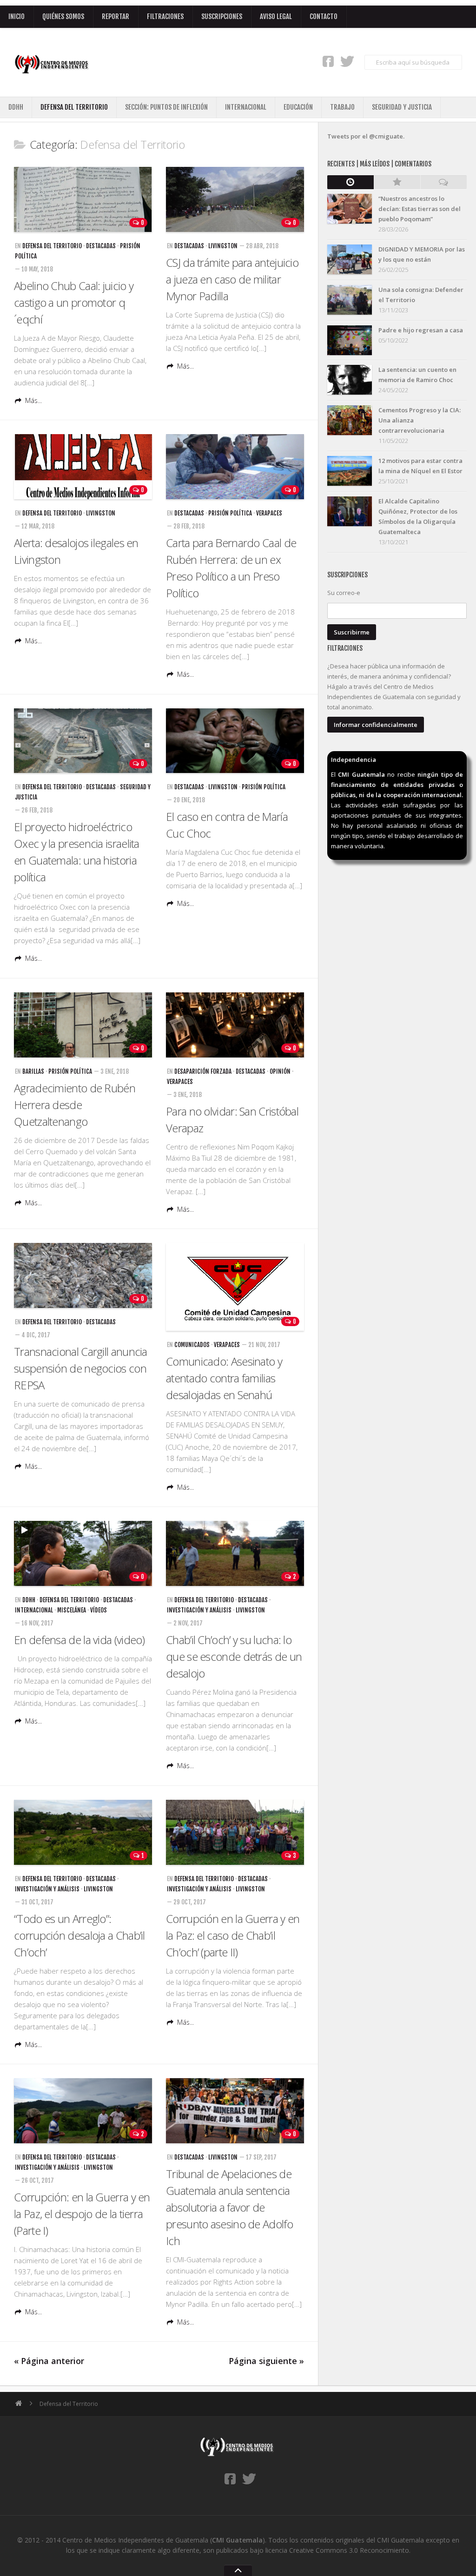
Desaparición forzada (203, 1071)
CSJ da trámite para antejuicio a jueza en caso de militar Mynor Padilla (232, 279)
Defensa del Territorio (74, 107)
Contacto (324, 17)
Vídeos (99, 1610)
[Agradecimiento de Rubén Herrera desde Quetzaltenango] (83, 1025)
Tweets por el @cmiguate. (366, 136)
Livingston (223, 246)
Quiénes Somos (63, 17)
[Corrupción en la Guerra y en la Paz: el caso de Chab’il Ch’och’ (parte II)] (235, 1832)
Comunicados (192, 1345)
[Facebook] (328, 61)
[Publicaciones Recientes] (350, 182)
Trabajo (342, 107)
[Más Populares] (397, 182)
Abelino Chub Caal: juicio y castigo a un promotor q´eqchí (74, 302)
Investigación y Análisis (199, 1610)
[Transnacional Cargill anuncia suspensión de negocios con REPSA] (83, 1275)
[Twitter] (347, 61)
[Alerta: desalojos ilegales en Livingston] (83, 467)
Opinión (280, 1071)
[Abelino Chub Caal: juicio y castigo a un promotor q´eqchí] (83, 199)
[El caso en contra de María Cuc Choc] (235, 741)
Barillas (33, 1071)
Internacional (246, 107)
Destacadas (101, 246)
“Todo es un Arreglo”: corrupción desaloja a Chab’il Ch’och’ (79, 1935)
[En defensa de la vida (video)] (83, 1553)
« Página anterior (49, 2361)
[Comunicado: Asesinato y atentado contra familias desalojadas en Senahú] (235, 1287)
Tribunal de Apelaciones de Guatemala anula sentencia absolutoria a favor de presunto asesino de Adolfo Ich (229, 2207)
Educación (298, 107)
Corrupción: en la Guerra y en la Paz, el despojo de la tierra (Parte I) (82, 2214)
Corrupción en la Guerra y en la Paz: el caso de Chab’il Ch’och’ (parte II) (233, 1935)
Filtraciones (165, 17)
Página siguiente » (266, 2361)
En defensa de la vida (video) (79, 1640)
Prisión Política (230, 513)
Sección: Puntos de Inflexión (166, 107)
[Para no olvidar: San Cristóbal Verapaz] (235, 1025)
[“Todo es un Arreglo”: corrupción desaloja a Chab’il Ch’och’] (83, 1832)
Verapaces (269, 513)
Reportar (116, 17)
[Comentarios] (443, 182)
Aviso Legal (276, 17)
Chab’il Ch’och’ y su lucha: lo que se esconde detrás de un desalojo (234, 1656)
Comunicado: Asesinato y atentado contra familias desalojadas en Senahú (224, 1378)
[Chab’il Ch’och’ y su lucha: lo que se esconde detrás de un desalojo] (235, 1553)
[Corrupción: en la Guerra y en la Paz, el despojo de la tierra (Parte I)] (83, 2111)
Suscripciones (222, 17)
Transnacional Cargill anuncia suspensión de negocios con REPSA (81, 1368)
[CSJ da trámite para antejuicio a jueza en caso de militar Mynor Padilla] (235, 199)
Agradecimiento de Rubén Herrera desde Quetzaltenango (75, 1105)
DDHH (16, 107)
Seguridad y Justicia (402, 107)
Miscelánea (72, 1610)
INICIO (17, 17)
